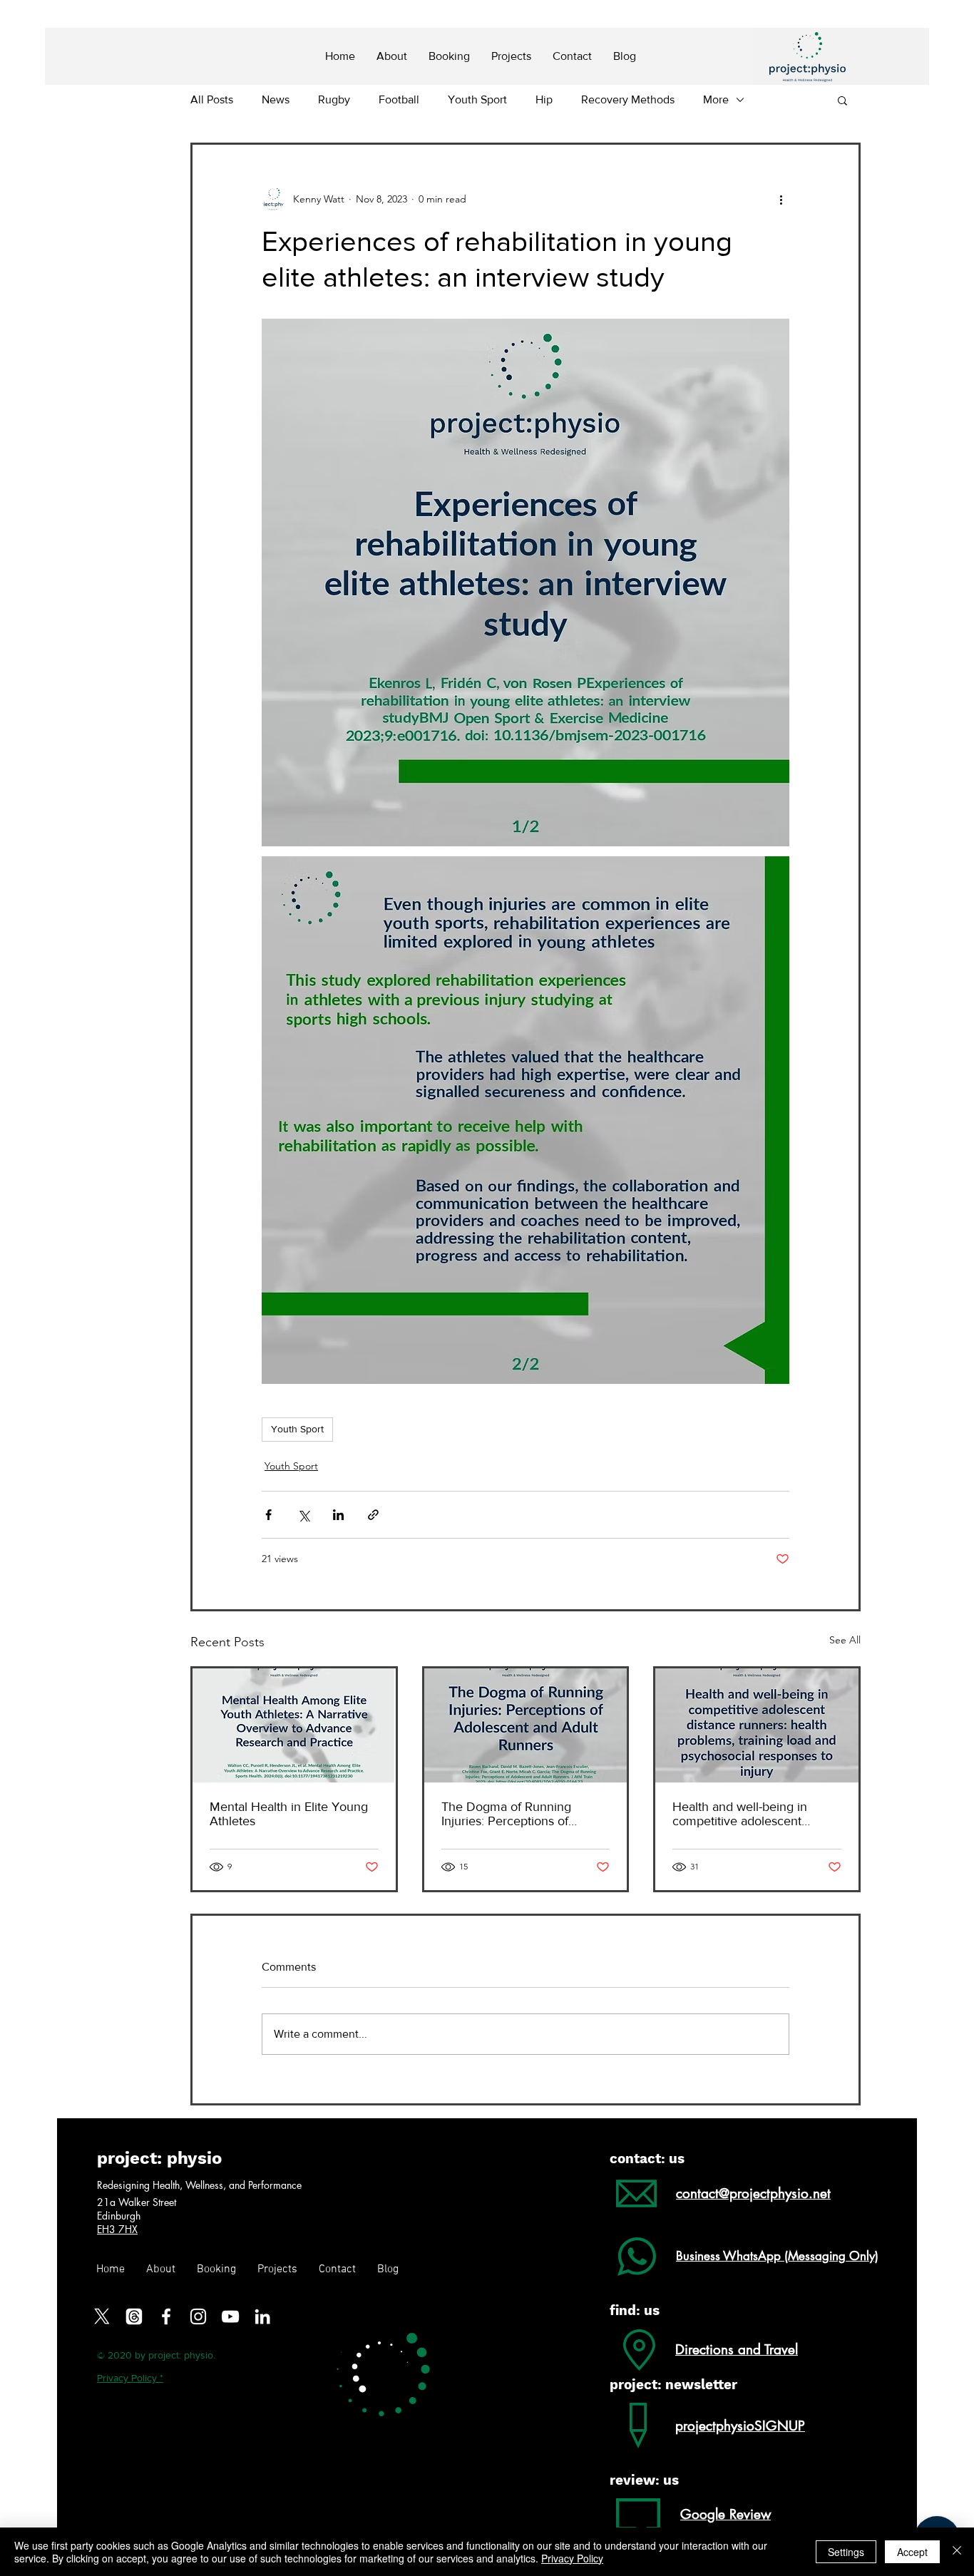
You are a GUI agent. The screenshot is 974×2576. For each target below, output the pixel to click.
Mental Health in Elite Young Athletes (289, 1814)
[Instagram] (198, 2316)
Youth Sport (477, 99)
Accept (912, 2552)
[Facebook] (166, 2316)
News (276, 99)
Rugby (334, 99)
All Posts (212, 99)
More (716, 99)
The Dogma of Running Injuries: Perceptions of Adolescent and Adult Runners (506, 1814)
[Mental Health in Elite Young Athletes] (294, 1725)
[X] (102, 2316)
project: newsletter (673, 2385)
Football (399, 99)
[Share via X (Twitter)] (303, 1515)
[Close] (957, 2552)
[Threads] (134, 2316)
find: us (635, 2310)
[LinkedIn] (262, 2316)
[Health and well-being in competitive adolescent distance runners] (757, 1725)
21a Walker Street (138, 2202)
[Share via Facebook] (268, 1515)
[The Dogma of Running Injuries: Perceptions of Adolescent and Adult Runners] (526, 1725)
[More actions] (781, 199)
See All (845, 1640)
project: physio (159, 2158)
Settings (846, 2552)
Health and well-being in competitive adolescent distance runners (740, 1814)
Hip (544, 99)
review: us (644, 2480)
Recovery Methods (628, 99)
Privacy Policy (572, 2558)
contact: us (647, 2159)
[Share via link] (373, 1515)
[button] (842, 100)
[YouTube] (230, 2316)
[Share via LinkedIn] (338, 1515)
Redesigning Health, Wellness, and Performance (199, 2185)
